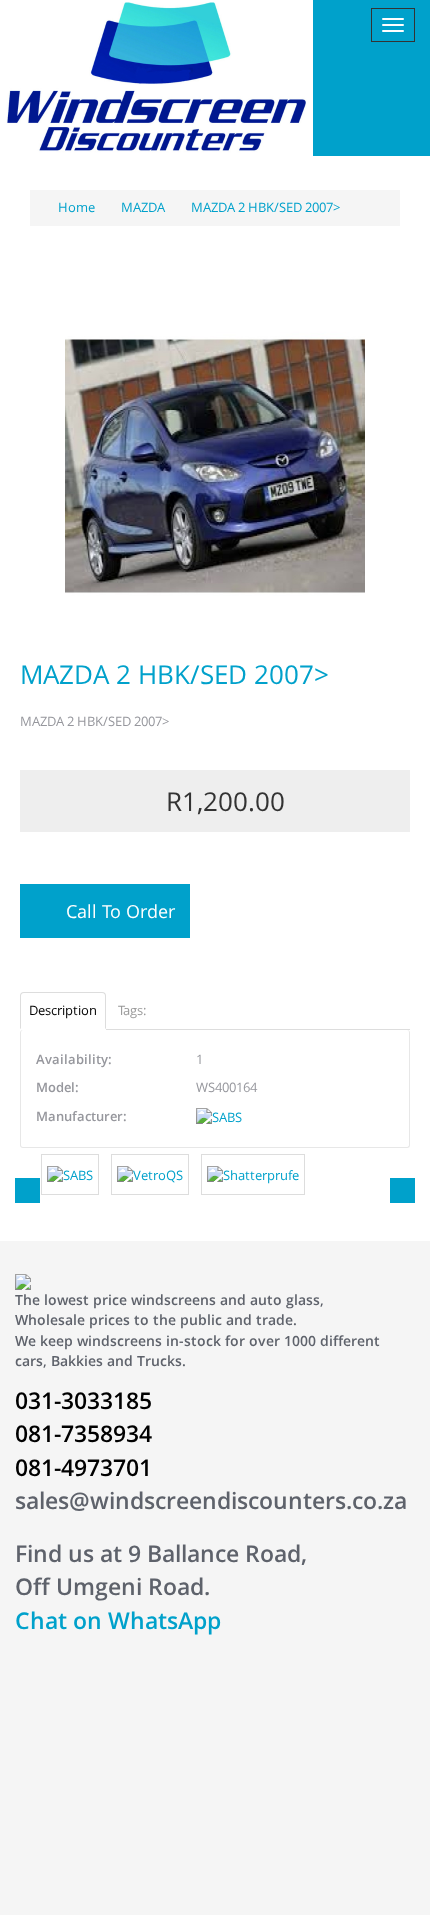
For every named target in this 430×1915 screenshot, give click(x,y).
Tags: (132, 1010)
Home (75, 207)
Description (63, 1010)
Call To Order (115, 911)
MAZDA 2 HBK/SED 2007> (265, 207)
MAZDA (143, 207)
